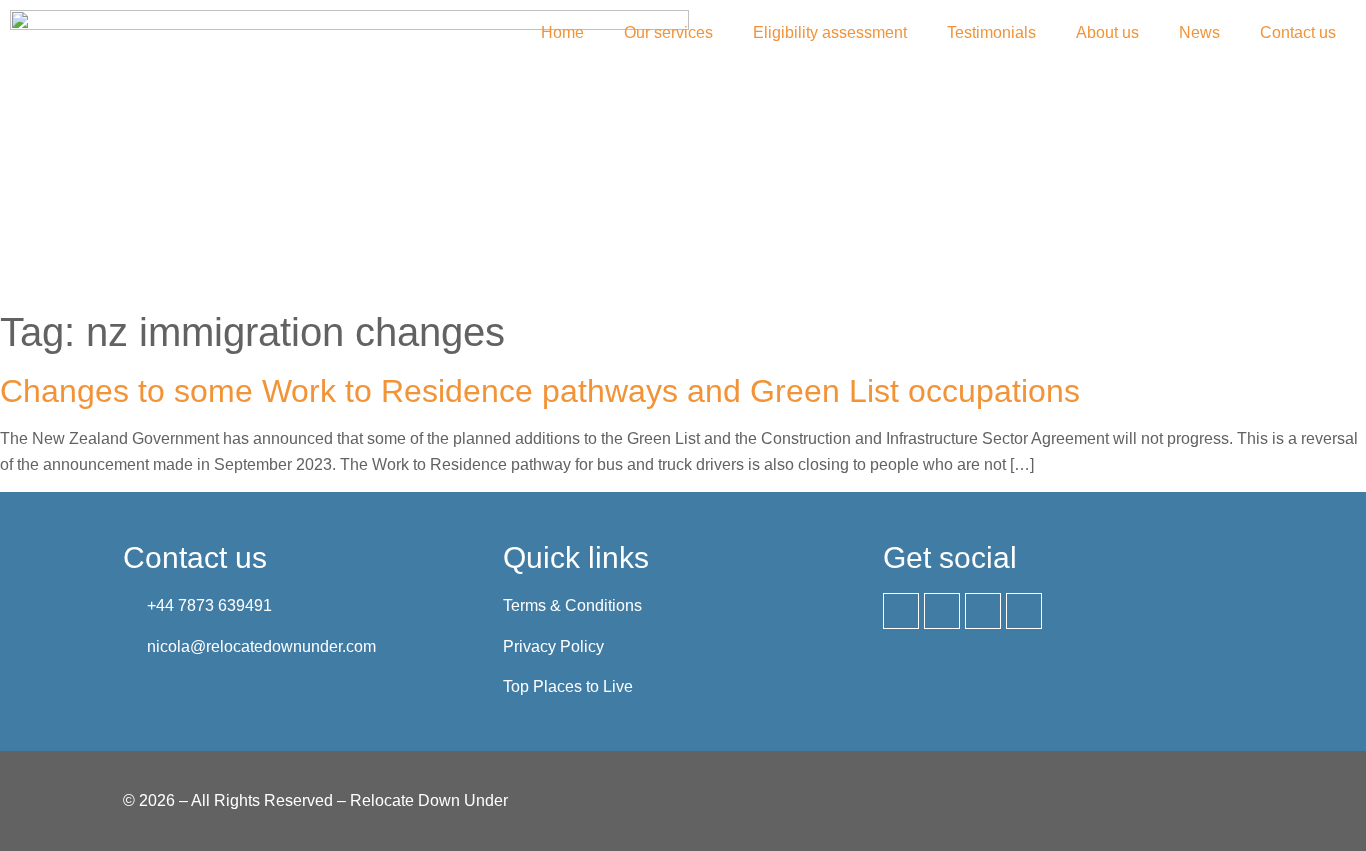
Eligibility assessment (830, 32)
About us (1107, 32)
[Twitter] (1024, 611)
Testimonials (991, 32)
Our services (668, 32)
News (1199, 32)
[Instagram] (983, 611)
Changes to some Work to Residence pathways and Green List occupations (540, 391)
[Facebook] (942, 611)
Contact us (1298, 32)
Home (562, 32)
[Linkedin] (901, 611)
